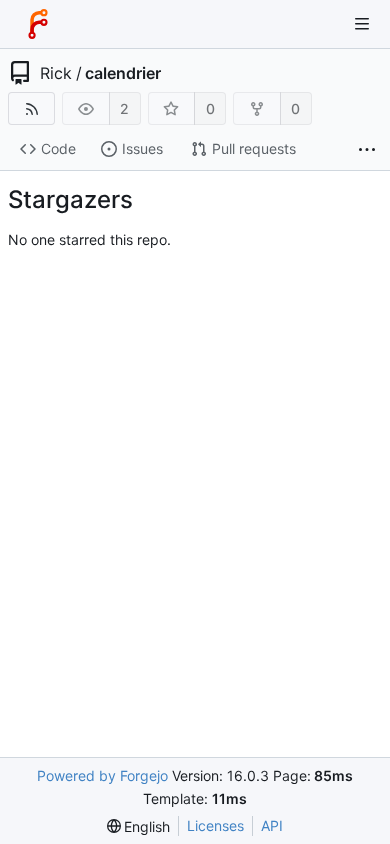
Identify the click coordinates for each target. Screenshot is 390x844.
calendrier (123, 73)
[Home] (38, 24)
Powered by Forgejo (102, 775)
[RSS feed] (31, 108)
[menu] (139, 826)
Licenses (215, 825)
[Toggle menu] (362, 24)
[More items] (367, 149)
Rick (56, 73)
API (272, 825)
